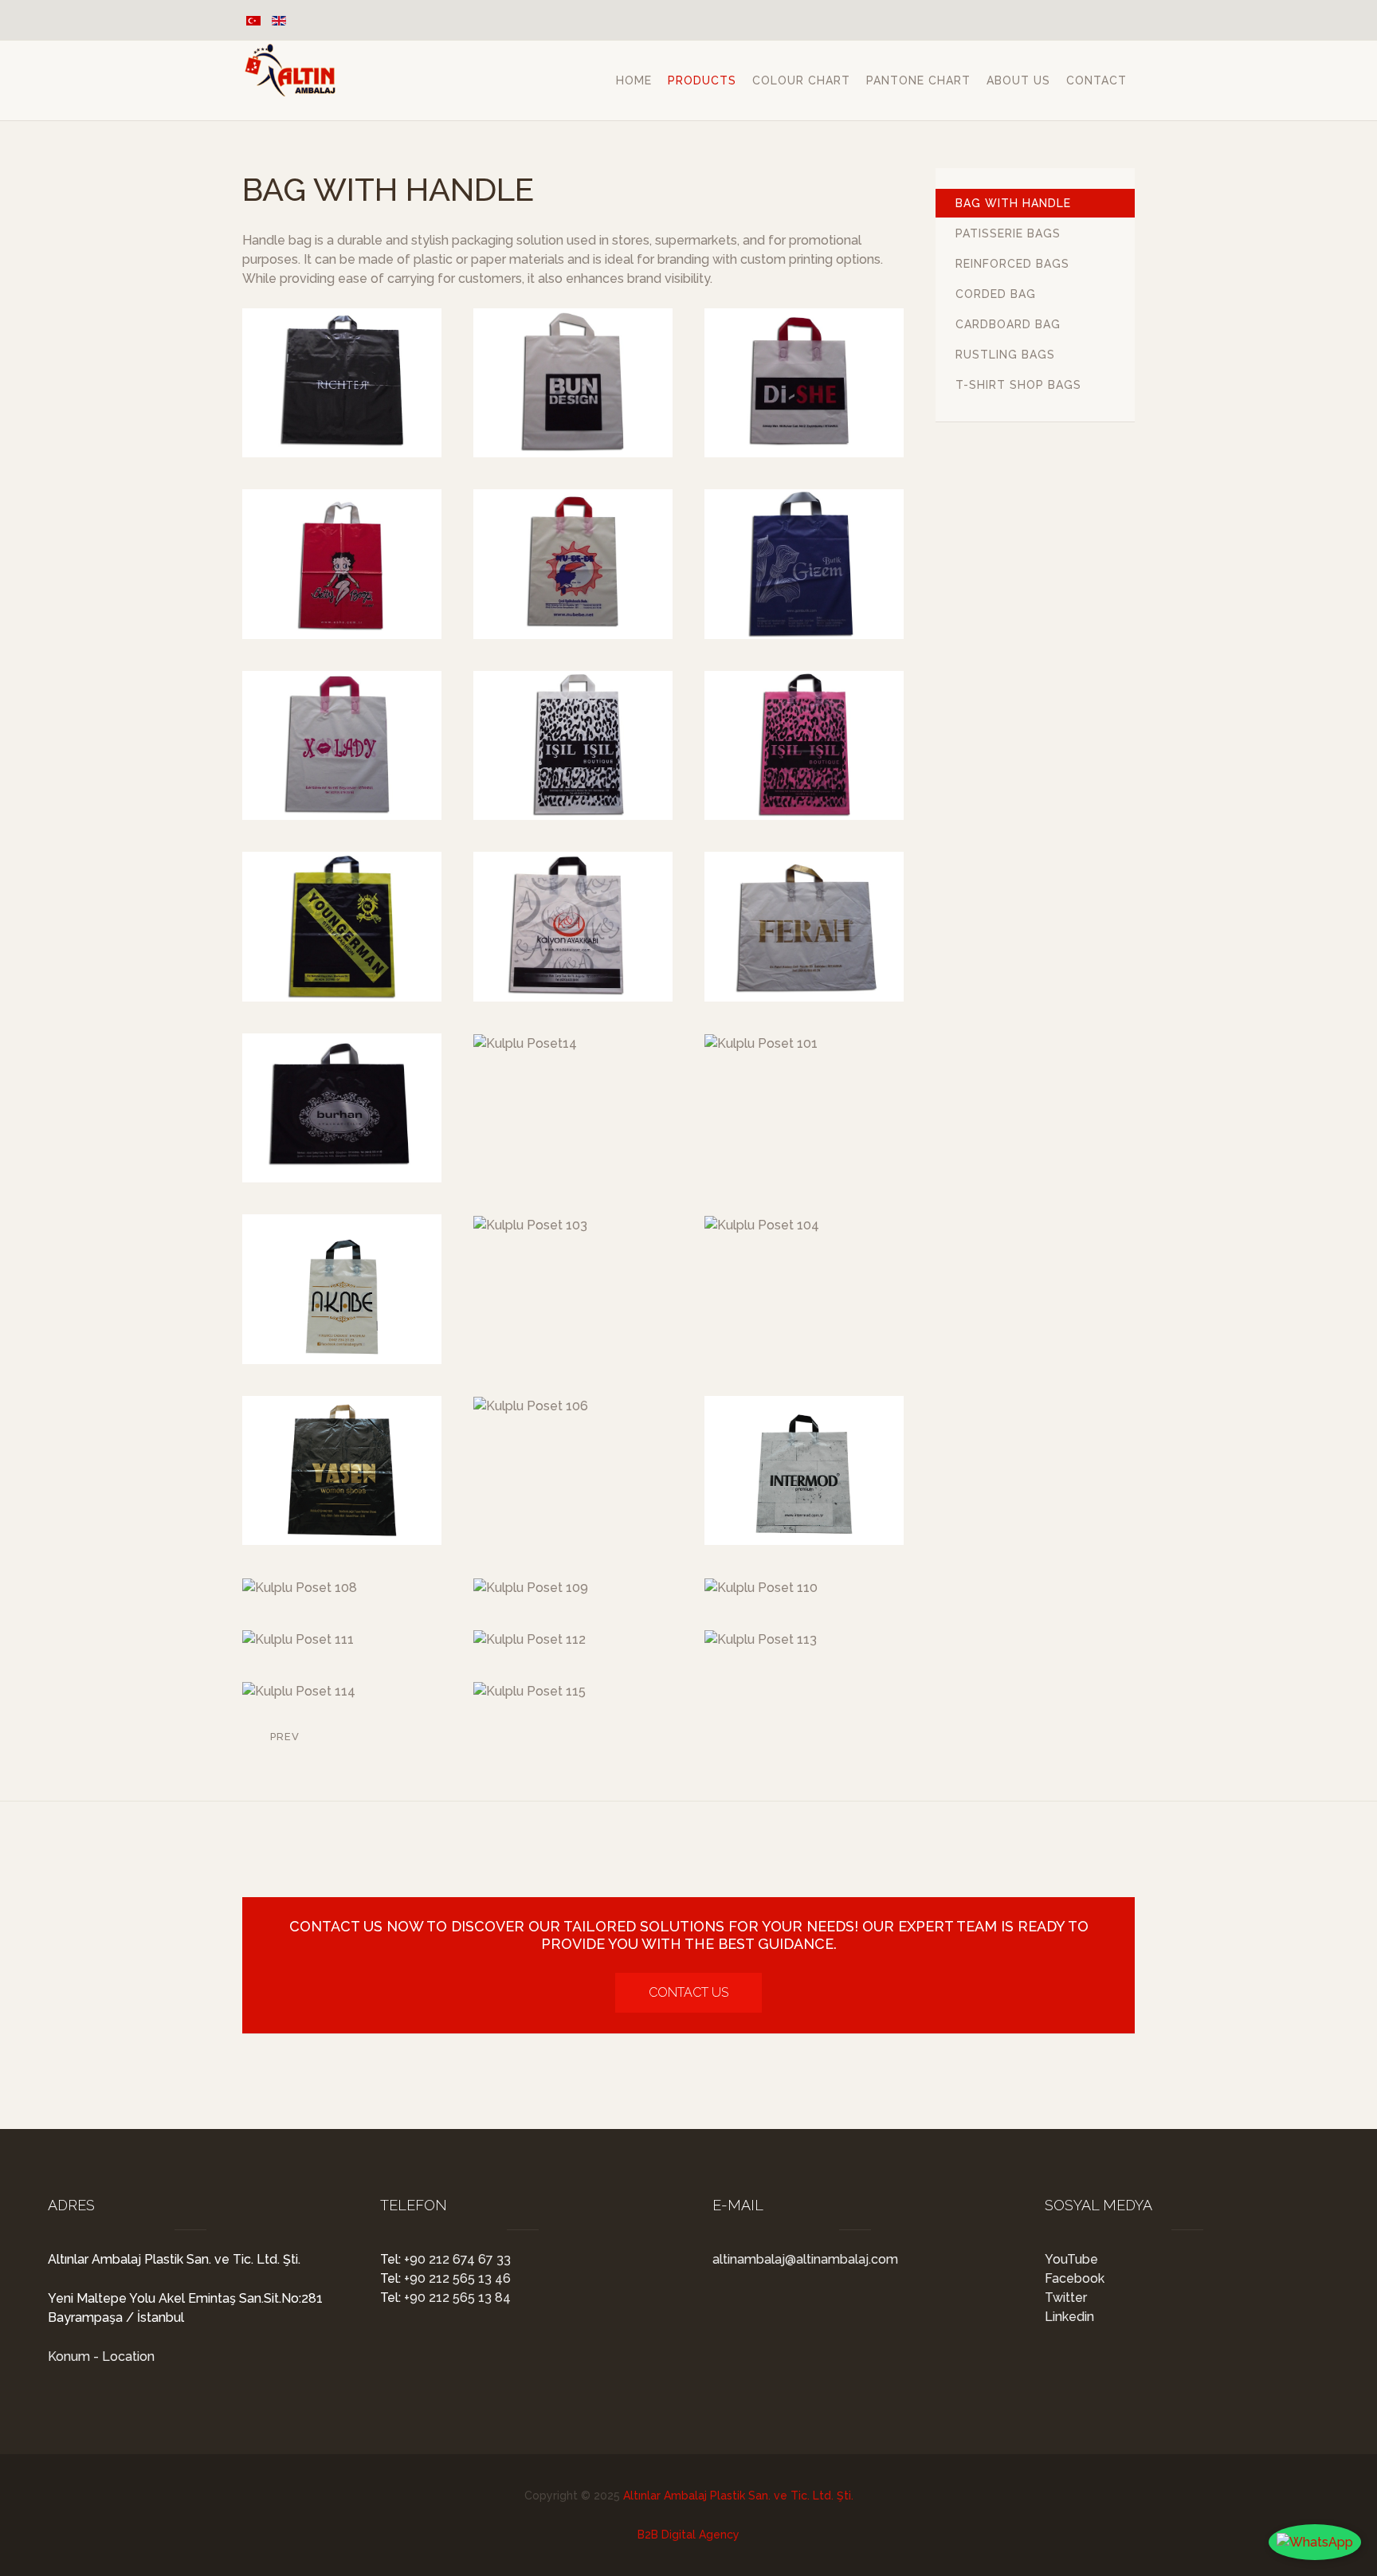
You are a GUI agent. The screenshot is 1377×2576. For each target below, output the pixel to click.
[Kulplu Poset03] (804, 383)
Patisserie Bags (1008, 233)
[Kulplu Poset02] (573, 383)
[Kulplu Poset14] (525, 1043)
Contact (1096, 80)
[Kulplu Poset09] (804, 745)
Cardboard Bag (1008, 324)
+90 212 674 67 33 (456, 2259)
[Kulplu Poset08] (573, 745)
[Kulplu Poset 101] (761, 1043)
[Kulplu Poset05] (573, 564)
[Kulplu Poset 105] (342, 1470)
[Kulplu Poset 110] (761, 1588)
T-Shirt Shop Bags (1018, 385)
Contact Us (688, 1992)
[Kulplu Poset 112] (530, 1639)
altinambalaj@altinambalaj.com (805, 2259)
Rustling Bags (1005, 355)
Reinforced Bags (1012, 264)
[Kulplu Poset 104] (762, 1225)
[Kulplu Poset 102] (342, 1289)
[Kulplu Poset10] (342, 926)
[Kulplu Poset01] (342, 383)
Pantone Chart (918, 80)
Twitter (1066, 2298)
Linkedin (1069, 2317)
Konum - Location (101, 2356)
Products (702, 80)
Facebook (1075, 2278)
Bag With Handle (1013, 203)
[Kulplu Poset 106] (531, 1406)
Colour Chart (801, 80)
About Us (1018, 80)
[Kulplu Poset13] (342, 1108)
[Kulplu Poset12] (804, 926)
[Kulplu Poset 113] (761, 1639)
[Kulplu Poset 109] (531, 1588)
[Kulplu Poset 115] (530, 1691)
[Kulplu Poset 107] (804, 1470)
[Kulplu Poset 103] (530, 1225)
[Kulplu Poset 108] (300, 1588)
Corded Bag (996, 294)
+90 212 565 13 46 (456, 2278)
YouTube (1071, 2259)
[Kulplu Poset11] (573, 926)
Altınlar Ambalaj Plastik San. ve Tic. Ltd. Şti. (738, 2496)
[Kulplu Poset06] (804, 564)
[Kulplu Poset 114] (299, 1691)
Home (634, 80)
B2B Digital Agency (688, 2535)
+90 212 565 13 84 (456, 2298)
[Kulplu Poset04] (342, 564)
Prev (283, 1737)
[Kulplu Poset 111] (298, 1639)
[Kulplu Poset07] (342, 745)
